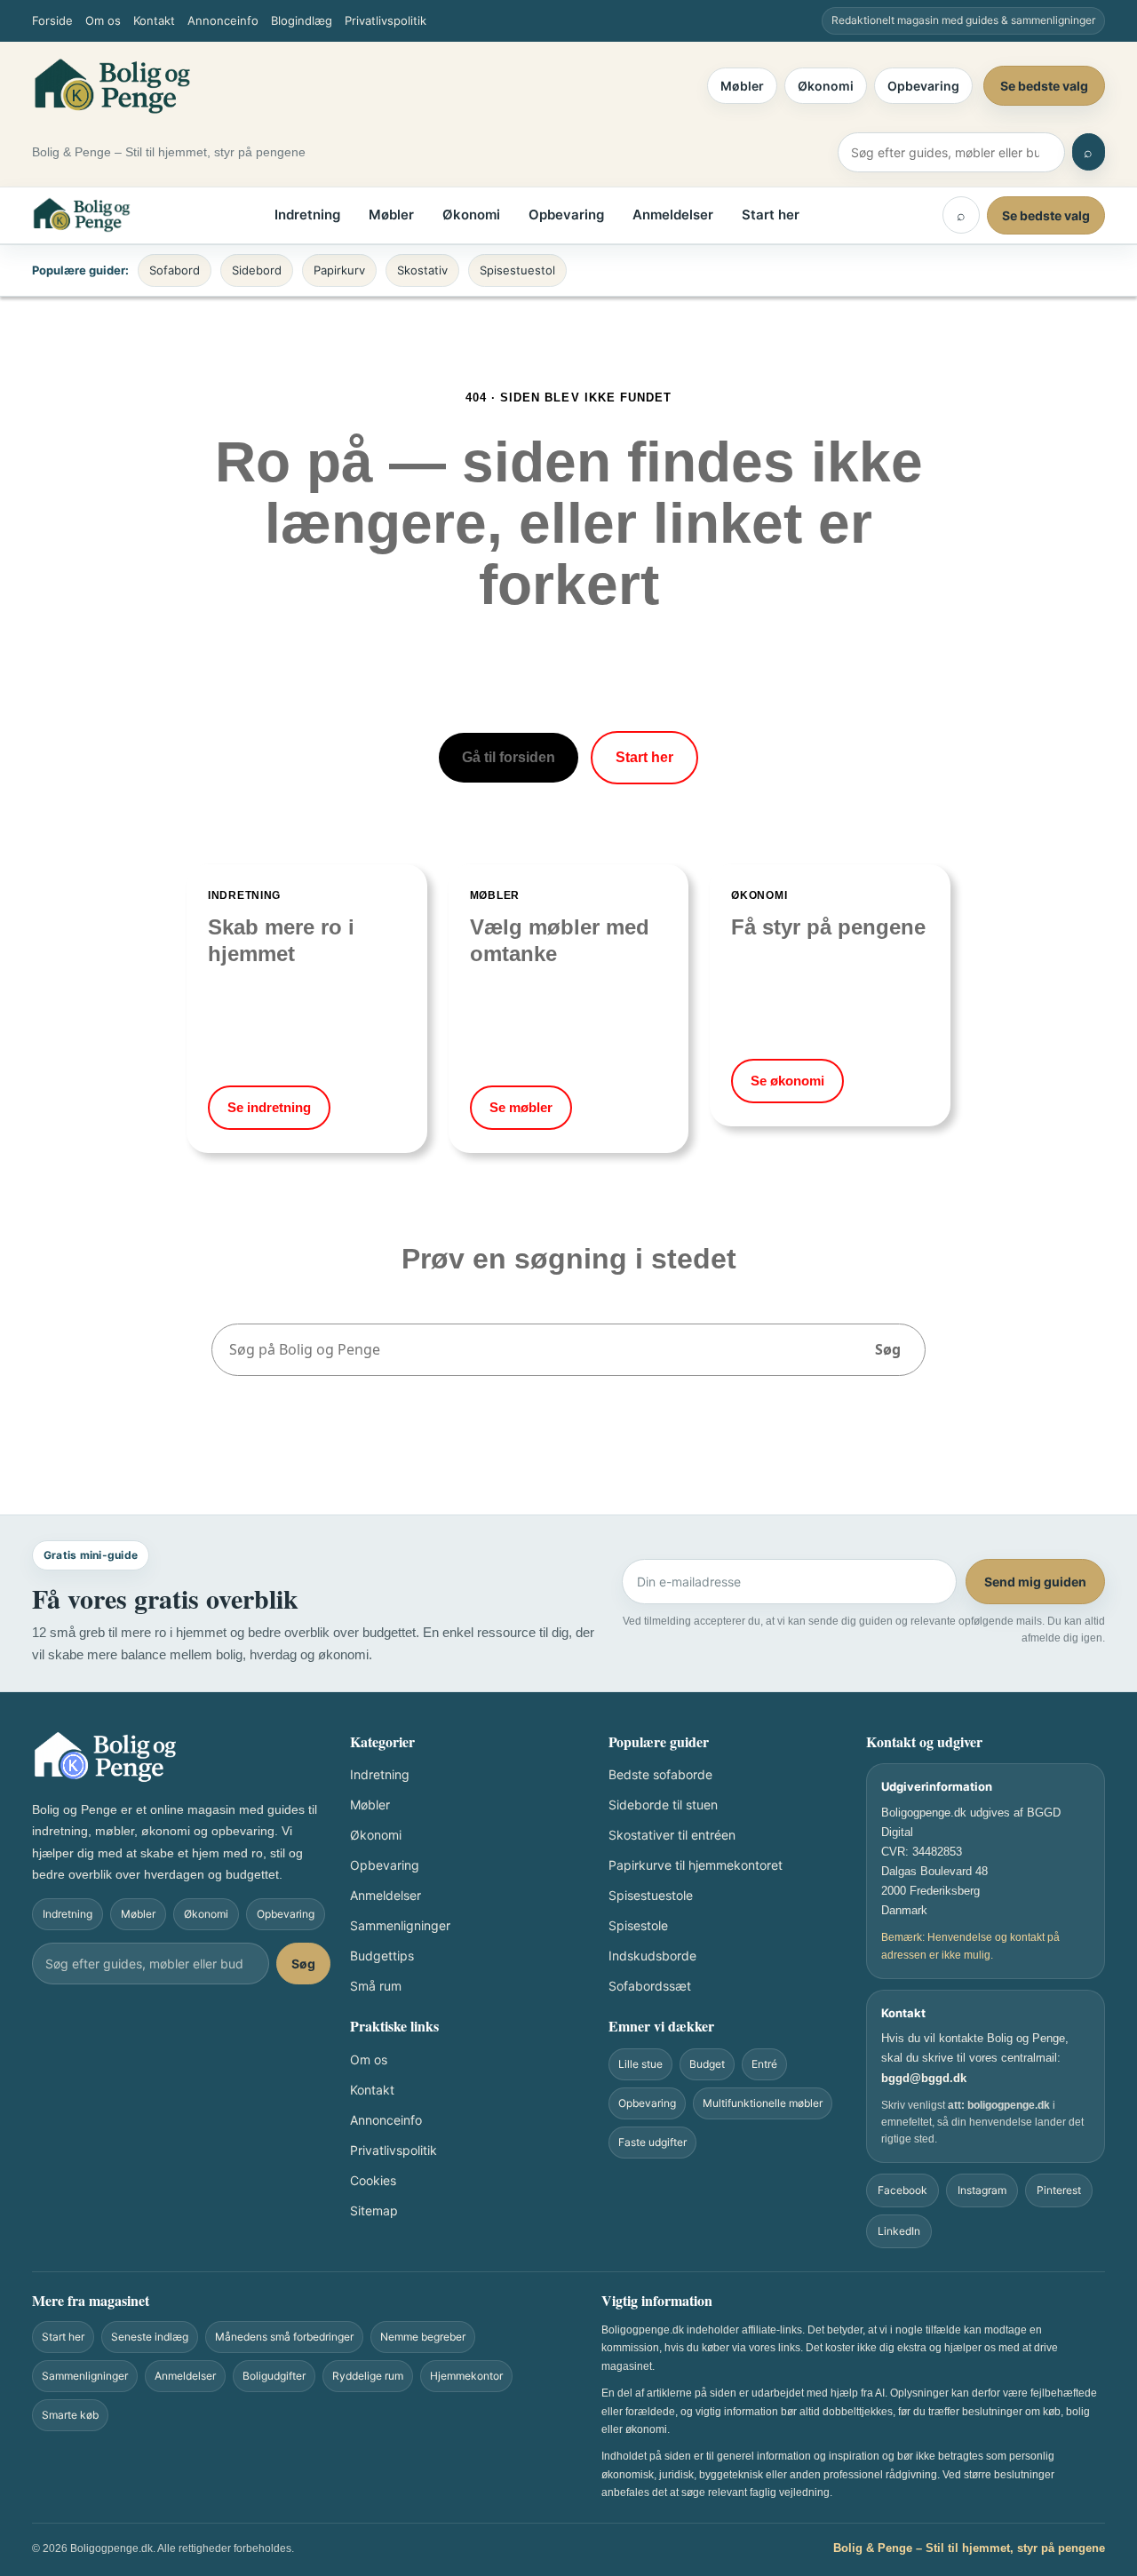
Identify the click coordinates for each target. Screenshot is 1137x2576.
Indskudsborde (652, 1956)
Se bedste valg (1044, 86)
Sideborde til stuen (663, 1805)
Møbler (742, 86)
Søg (888, 1349)
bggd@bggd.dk (924, 2078)
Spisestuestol (517, 270)
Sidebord (257, 270)
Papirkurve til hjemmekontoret (696, 1865)
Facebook (902, 2190)
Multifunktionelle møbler (763, 2103)
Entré (764, 2064)
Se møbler (521, 1107)
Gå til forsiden (509, 757)
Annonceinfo (223, 20)
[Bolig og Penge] (112, 86)
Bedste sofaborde (660, 1774)
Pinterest (1059, 2190)
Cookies (373, 2180)
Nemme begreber (423, 2337)
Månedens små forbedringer (284, 2337)
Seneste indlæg (150, 2337)
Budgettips (382, 1956)
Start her (771, 215)
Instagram (982, 2190)
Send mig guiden (1035, 1582)
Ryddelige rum (368, 2376)
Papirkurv (339, 270)
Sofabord (175, 270)
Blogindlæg (302, 20)
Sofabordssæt (650, 1986)
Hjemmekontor (466, 2376)
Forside (52, 20)
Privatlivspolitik (386, 20)
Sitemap (374, 2210)
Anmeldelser (673, 215)
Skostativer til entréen (672, 1835)
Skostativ (422, 270)
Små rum (376, 1986)
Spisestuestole (651, 1895)
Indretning (307, 215)
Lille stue (640, 2064)
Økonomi (826, 86)
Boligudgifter (274, 2376)
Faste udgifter (652, 2142)
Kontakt (154, 20)
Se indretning (269, 1107)
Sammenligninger (400, 1925)
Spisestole (638, 1925)
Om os (103, 20)
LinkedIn (899, 2231)
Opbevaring (923, 86)
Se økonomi (787, 1081)
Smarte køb (70, 2415)
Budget (707, 2064)
